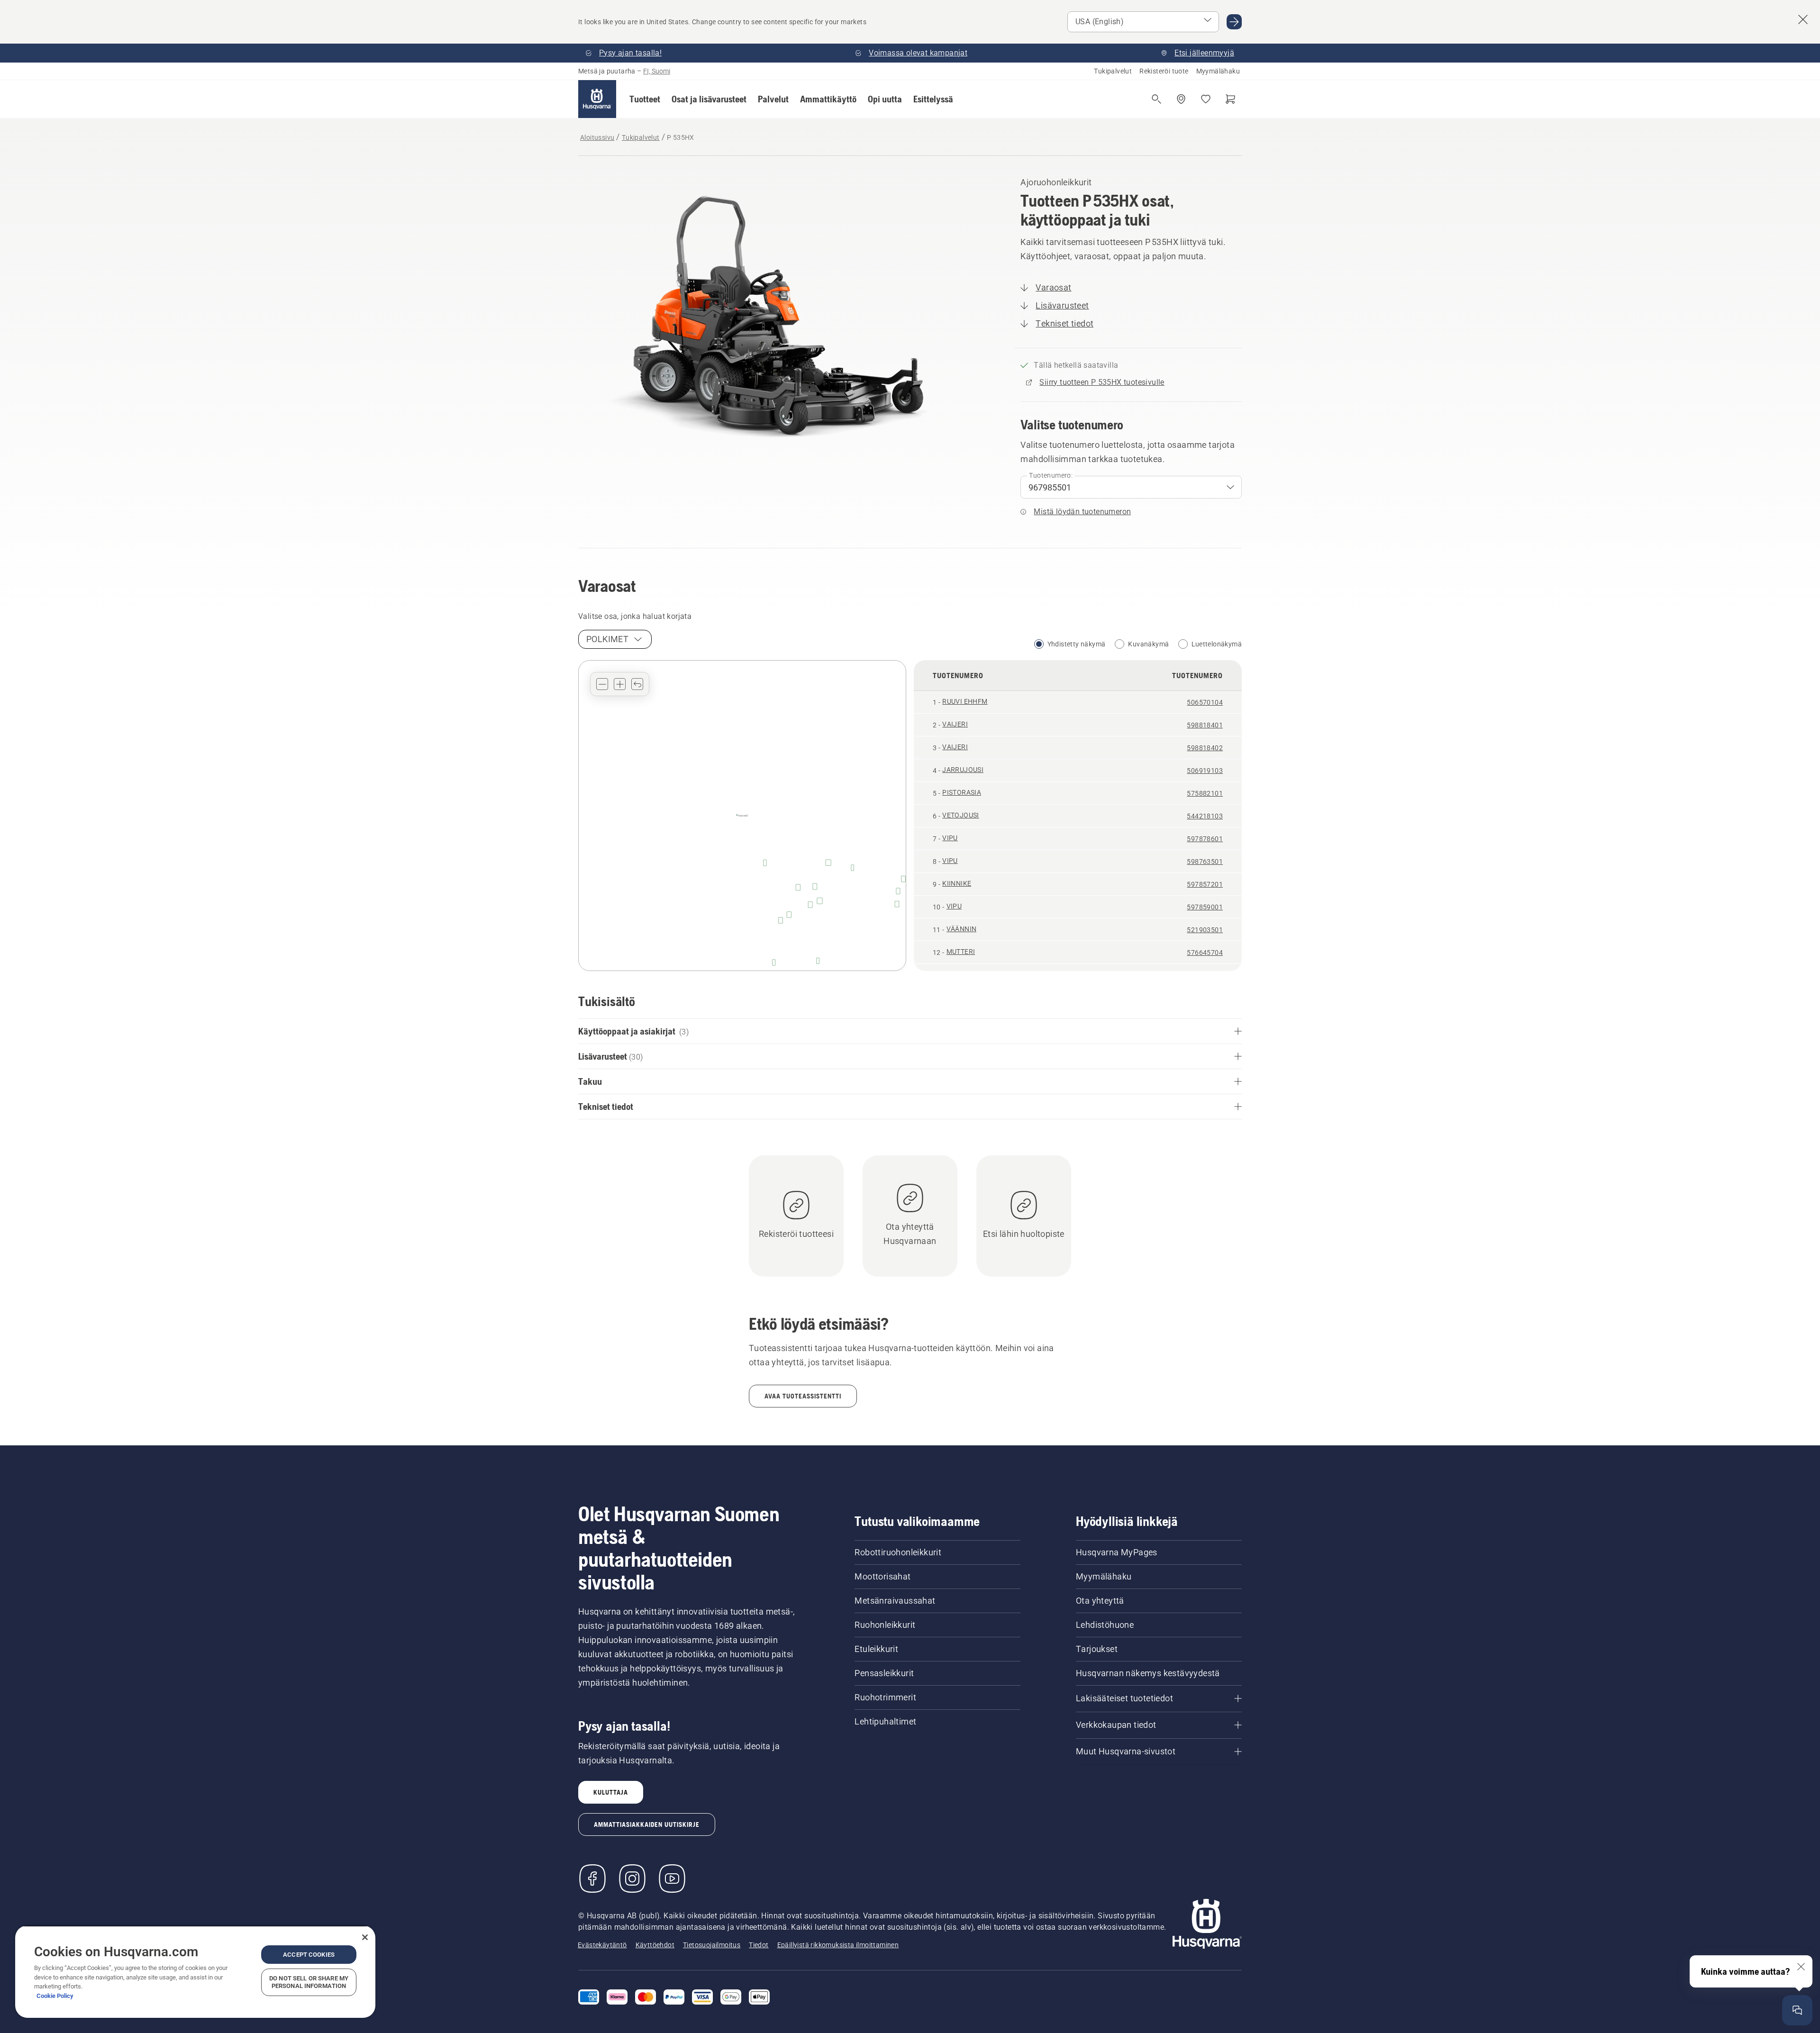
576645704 (1205, 953)
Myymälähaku (1218, 71)
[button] (645, 99)
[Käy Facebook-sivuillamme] (592, 1879)
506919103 (1205, 771)
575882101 (1205, 793)
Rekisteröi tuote (1164, 71)
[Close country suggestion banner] (1803, 19)
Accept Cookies (309, 1955)
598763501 (1205, 862)
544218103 (1205, 816)
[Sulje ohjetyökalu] (1801, 1967)
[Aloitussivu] (597, 99)
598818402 (1205, 748)
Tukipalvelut (1113, 71)
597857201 (1205, 884)
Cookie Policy (55, 1996)
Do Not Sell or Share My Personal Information (309, 1982)
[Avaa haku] (1156, 99)
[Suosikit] (1206, 99)
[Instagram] (632, 1879)
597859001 (1205, 907)
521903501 (1205, 930)
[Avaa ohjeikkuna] (1797, 2010)
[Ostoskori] (1230, 99)
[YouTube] (672, 1879)
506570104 (1205, 702)
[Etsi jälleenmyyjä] (1181, 99)
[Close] (365, 1937)
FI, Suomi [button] (657, 71)
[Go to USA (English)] (1234, 22)
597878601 (1205, 839)
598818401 (1205, 725)
